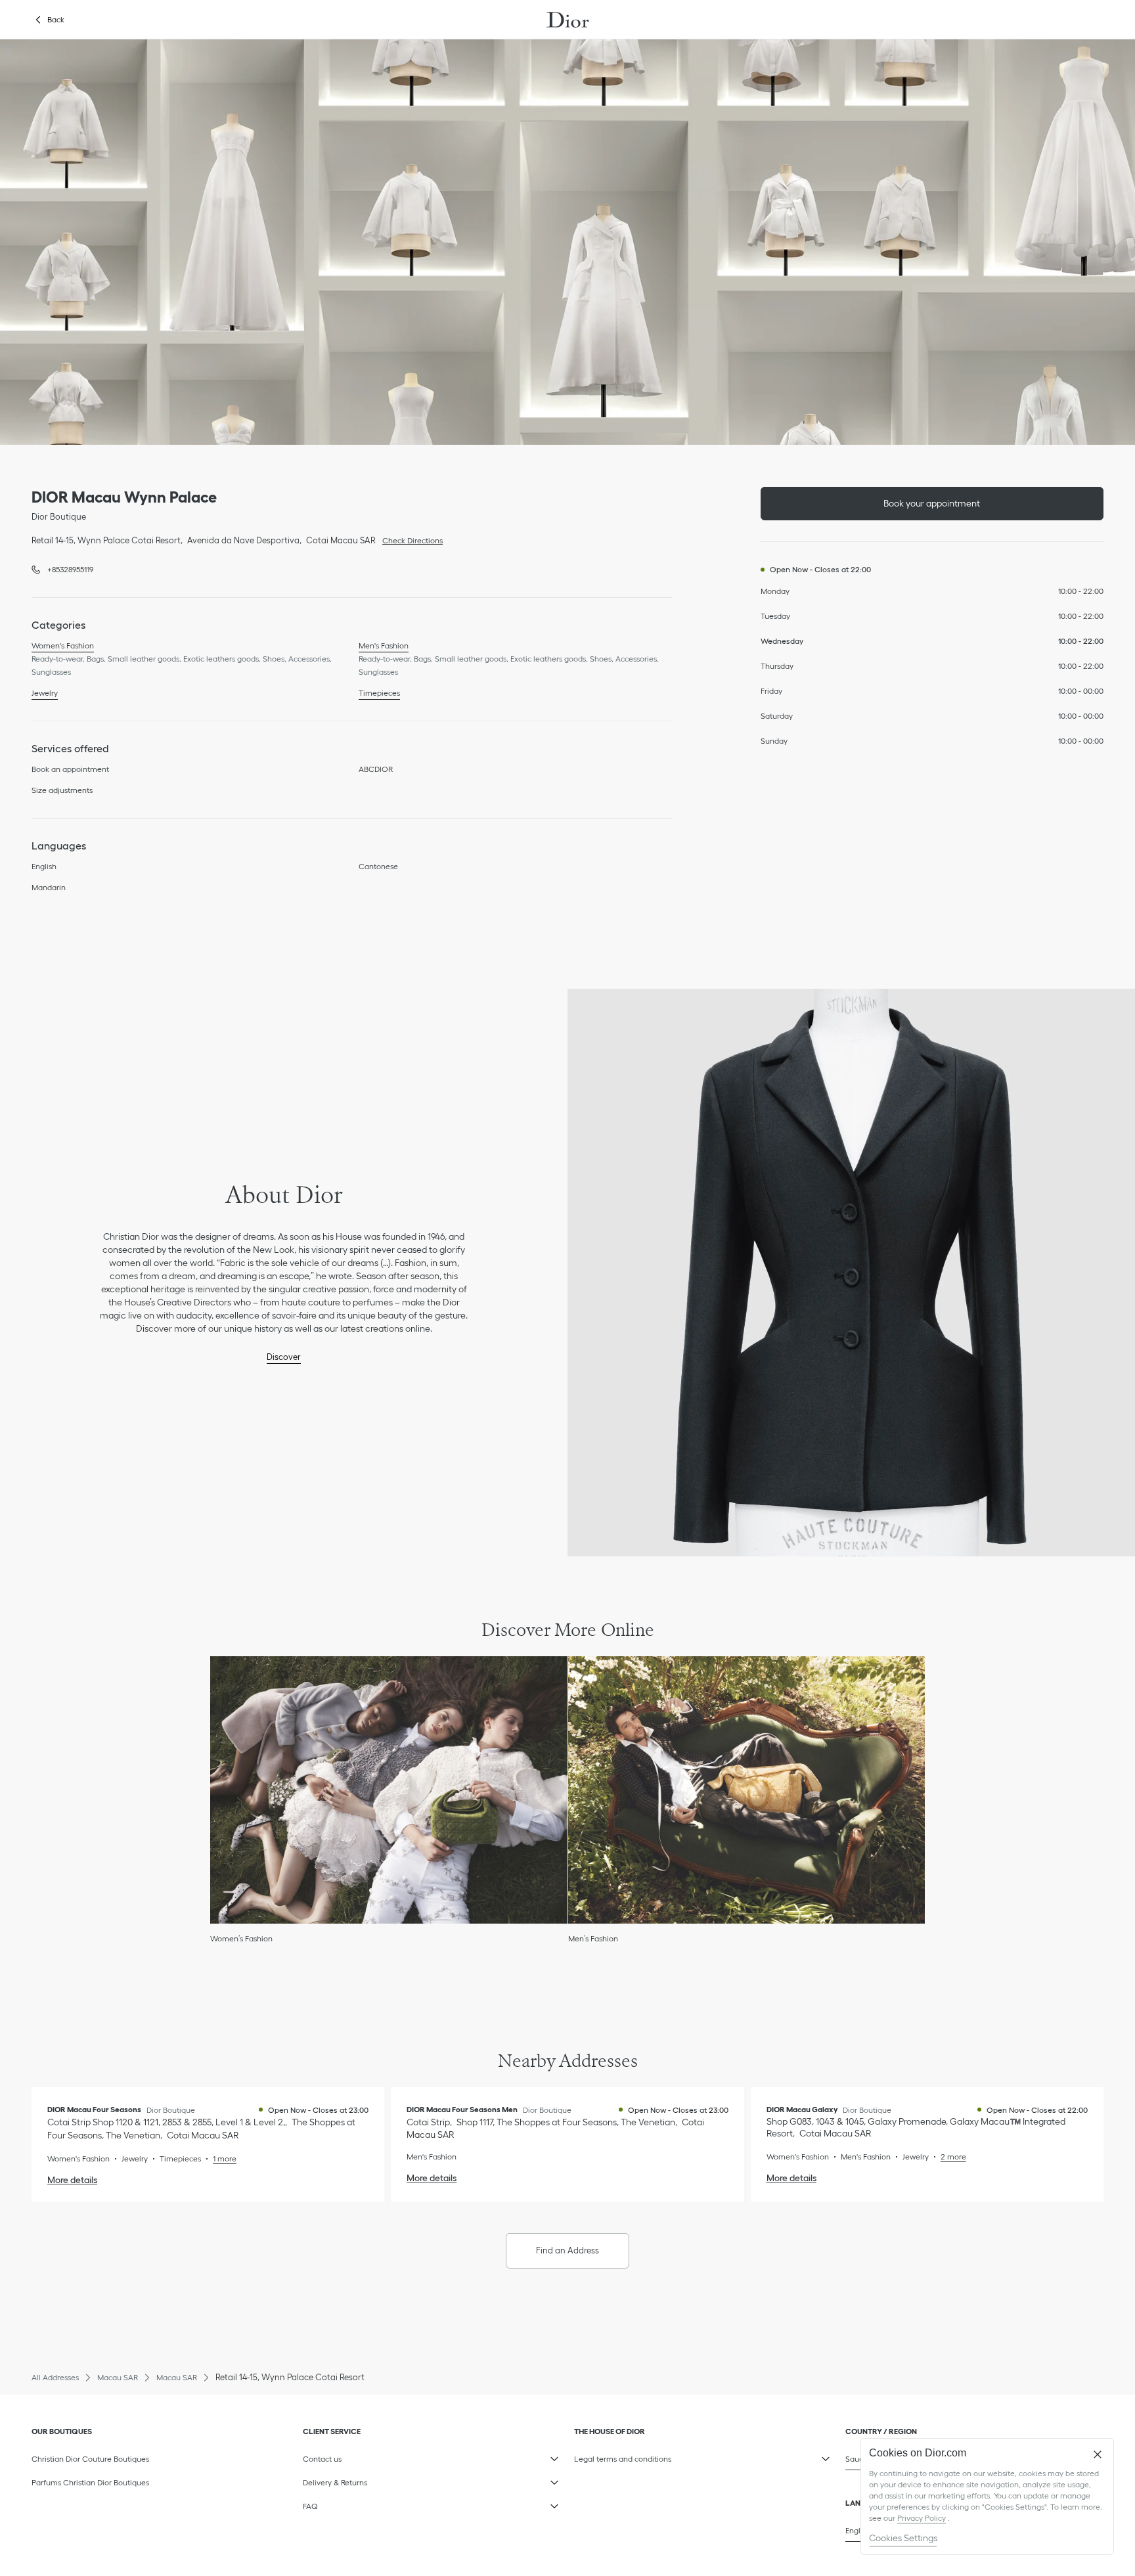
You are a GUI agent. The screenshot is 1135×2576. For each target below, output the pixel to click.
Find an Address (567, 2250)
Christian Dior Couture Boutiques (90, 2459)
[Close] (1098, 2454)
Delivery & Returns (366, 2480)
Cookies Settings (903, 2538)
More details (72, 2180)
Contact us (366, 2456)
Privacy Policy (922, 2518)
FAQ (366, 2504)
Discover (284, 1357)
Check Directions (409, 539)
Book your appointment (932, 503)
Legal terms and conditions (637, 2456)
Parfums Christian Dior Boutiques (90, 2482)
